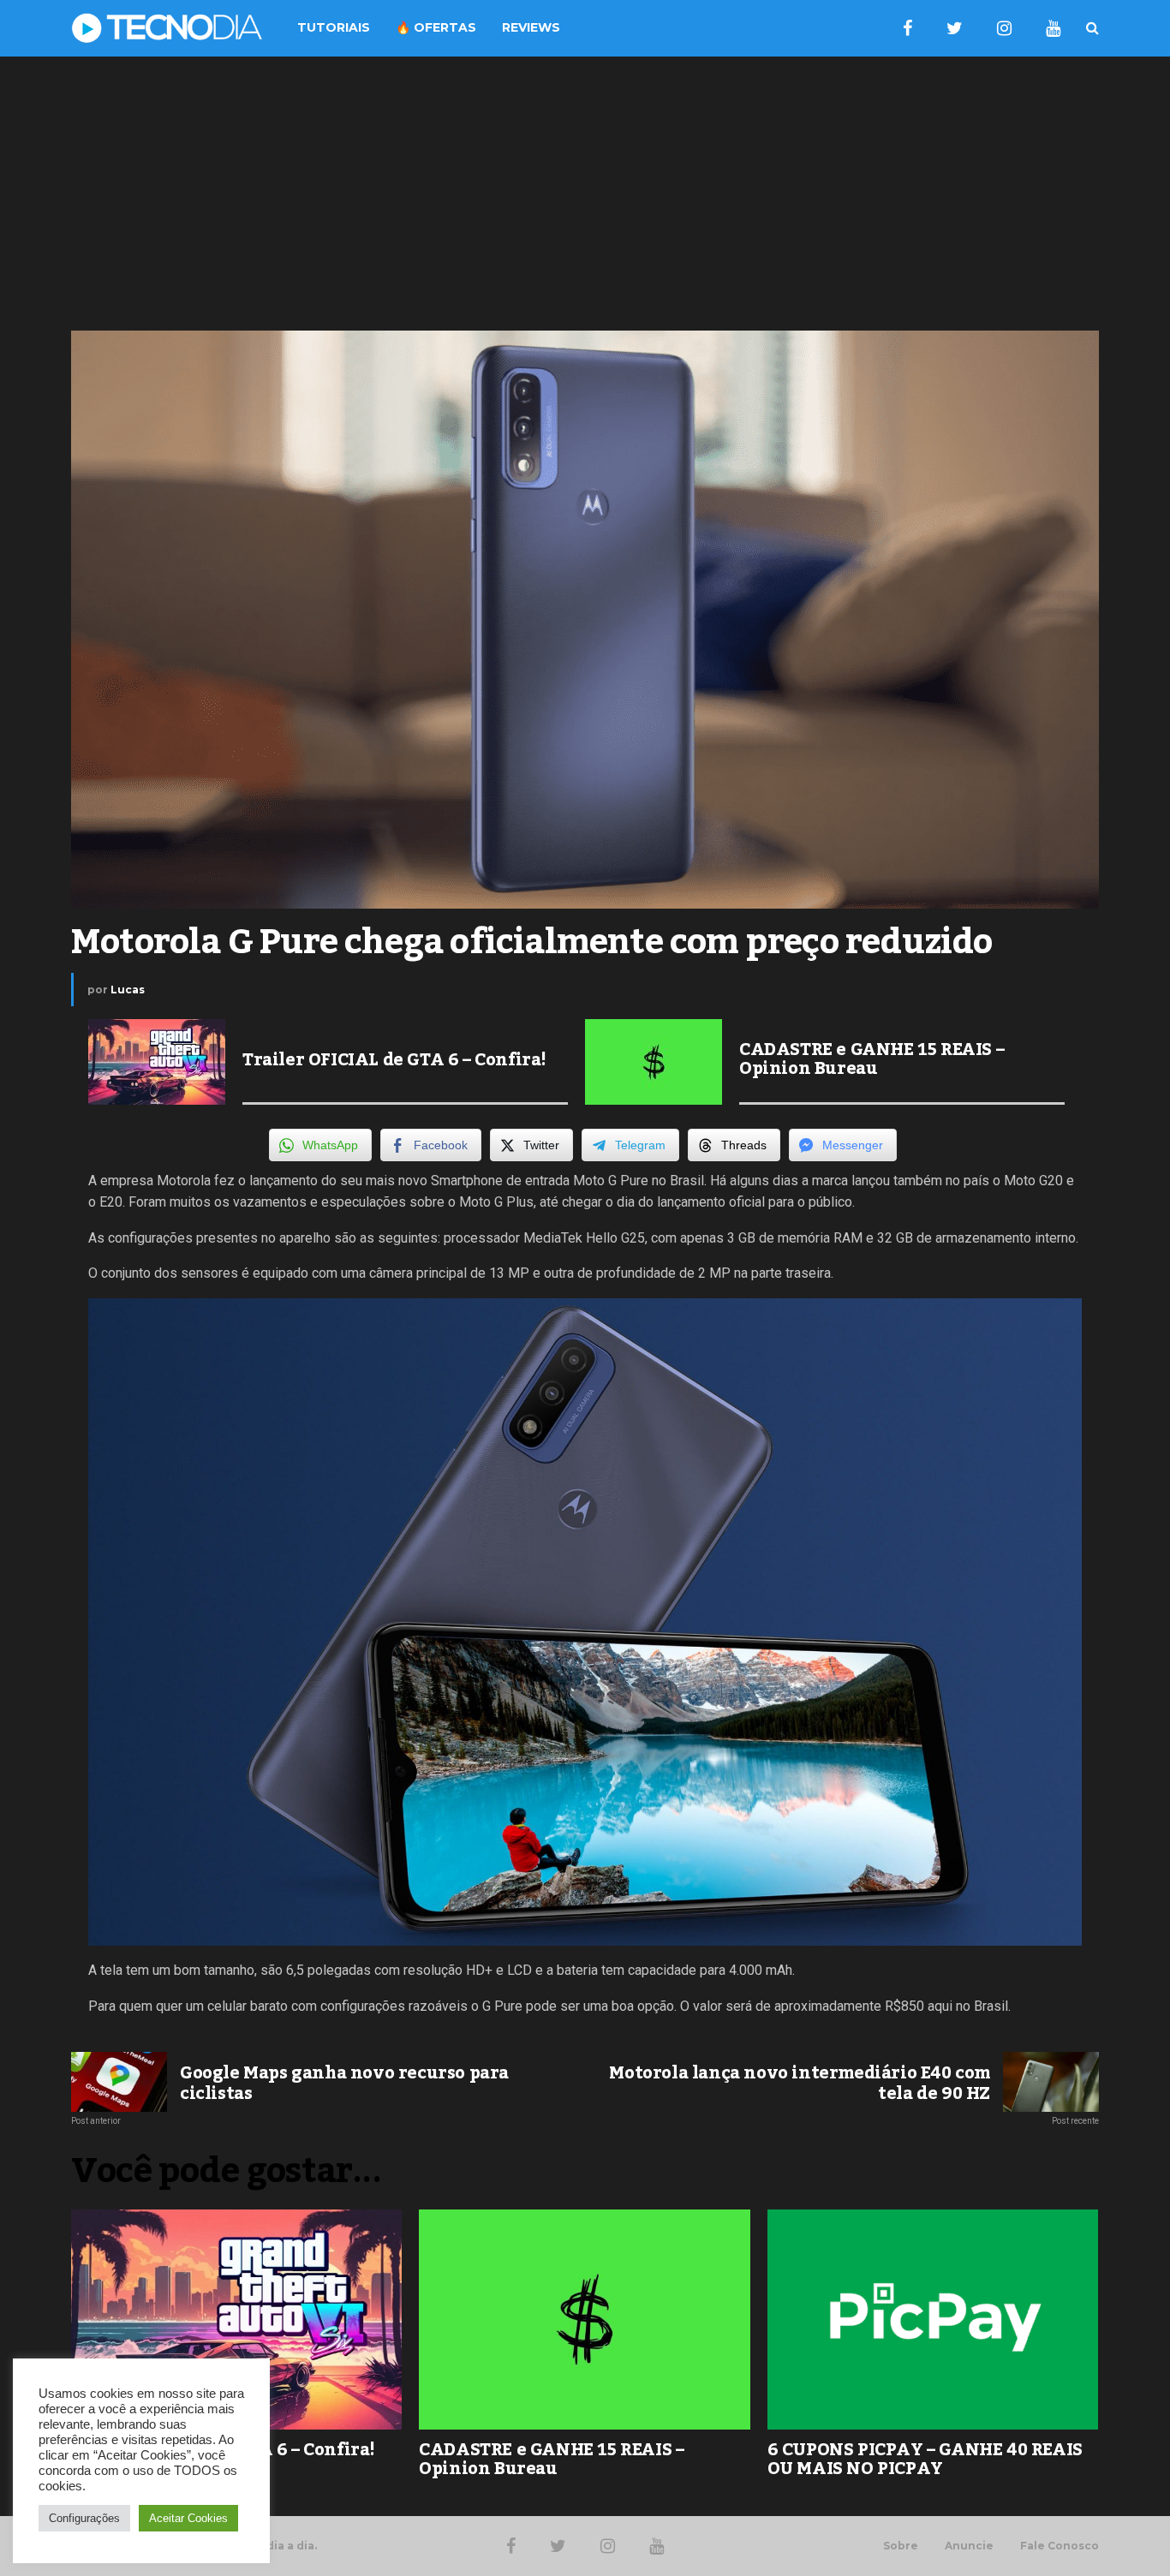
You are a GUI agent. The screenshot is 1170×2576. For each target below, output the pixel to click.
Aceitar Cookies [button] (188, 2518)
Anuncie (969, 2546)
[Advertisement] (585, 194)
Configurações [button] (84, 2518)
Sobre (901, 2546)
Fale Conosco (1060, 2546)
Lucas (128, 990)
